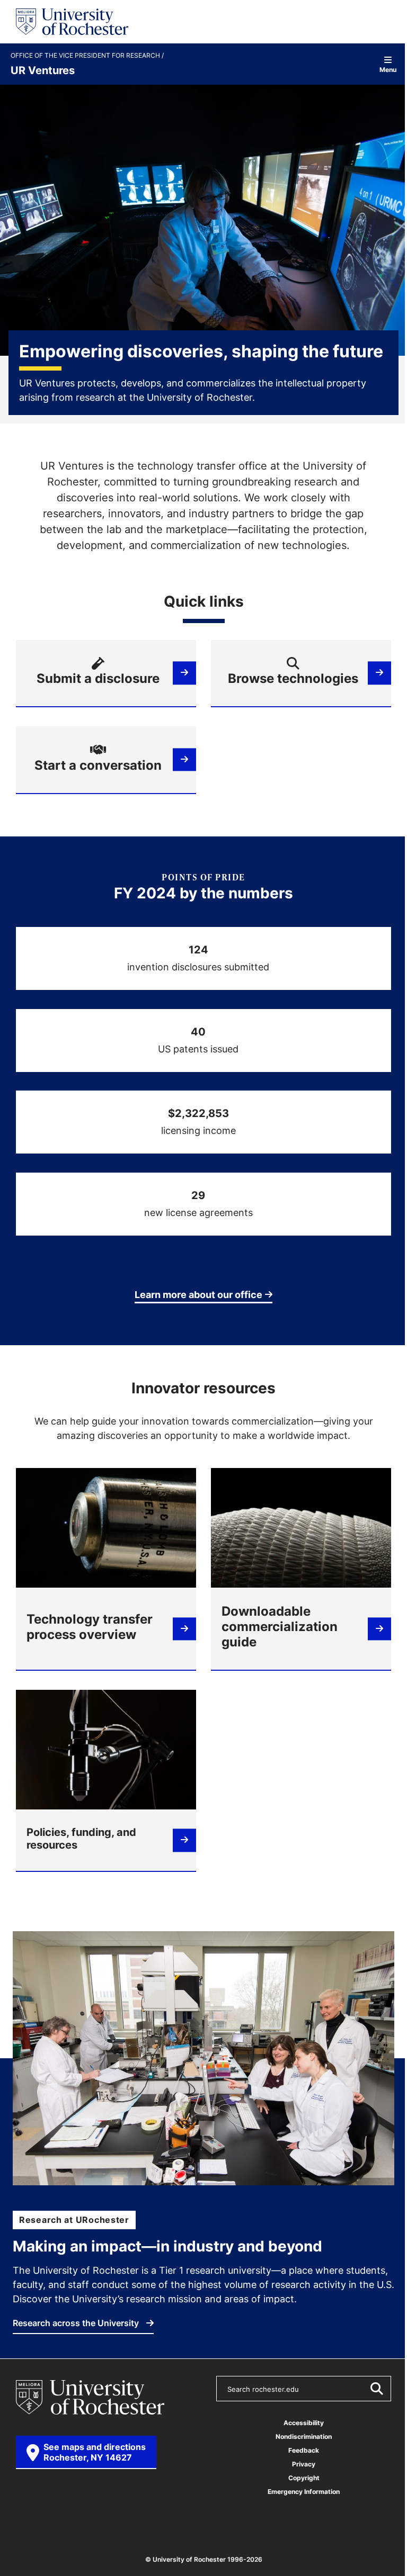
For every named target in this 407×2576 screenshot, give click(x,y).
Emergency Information (304, 2492)
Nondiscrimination (304, 2437)
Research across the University (77, 2323)
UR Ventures (43, 70)
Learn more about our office (198, 1294)
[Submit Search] (376, 2389)
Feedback (304, 2450)
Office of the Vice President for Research (86, 56)
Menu (388, 69)
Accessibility (304, 2423)
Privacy (304, 2464)
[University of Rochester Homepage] (72, 22)
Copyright (304, 2478)
